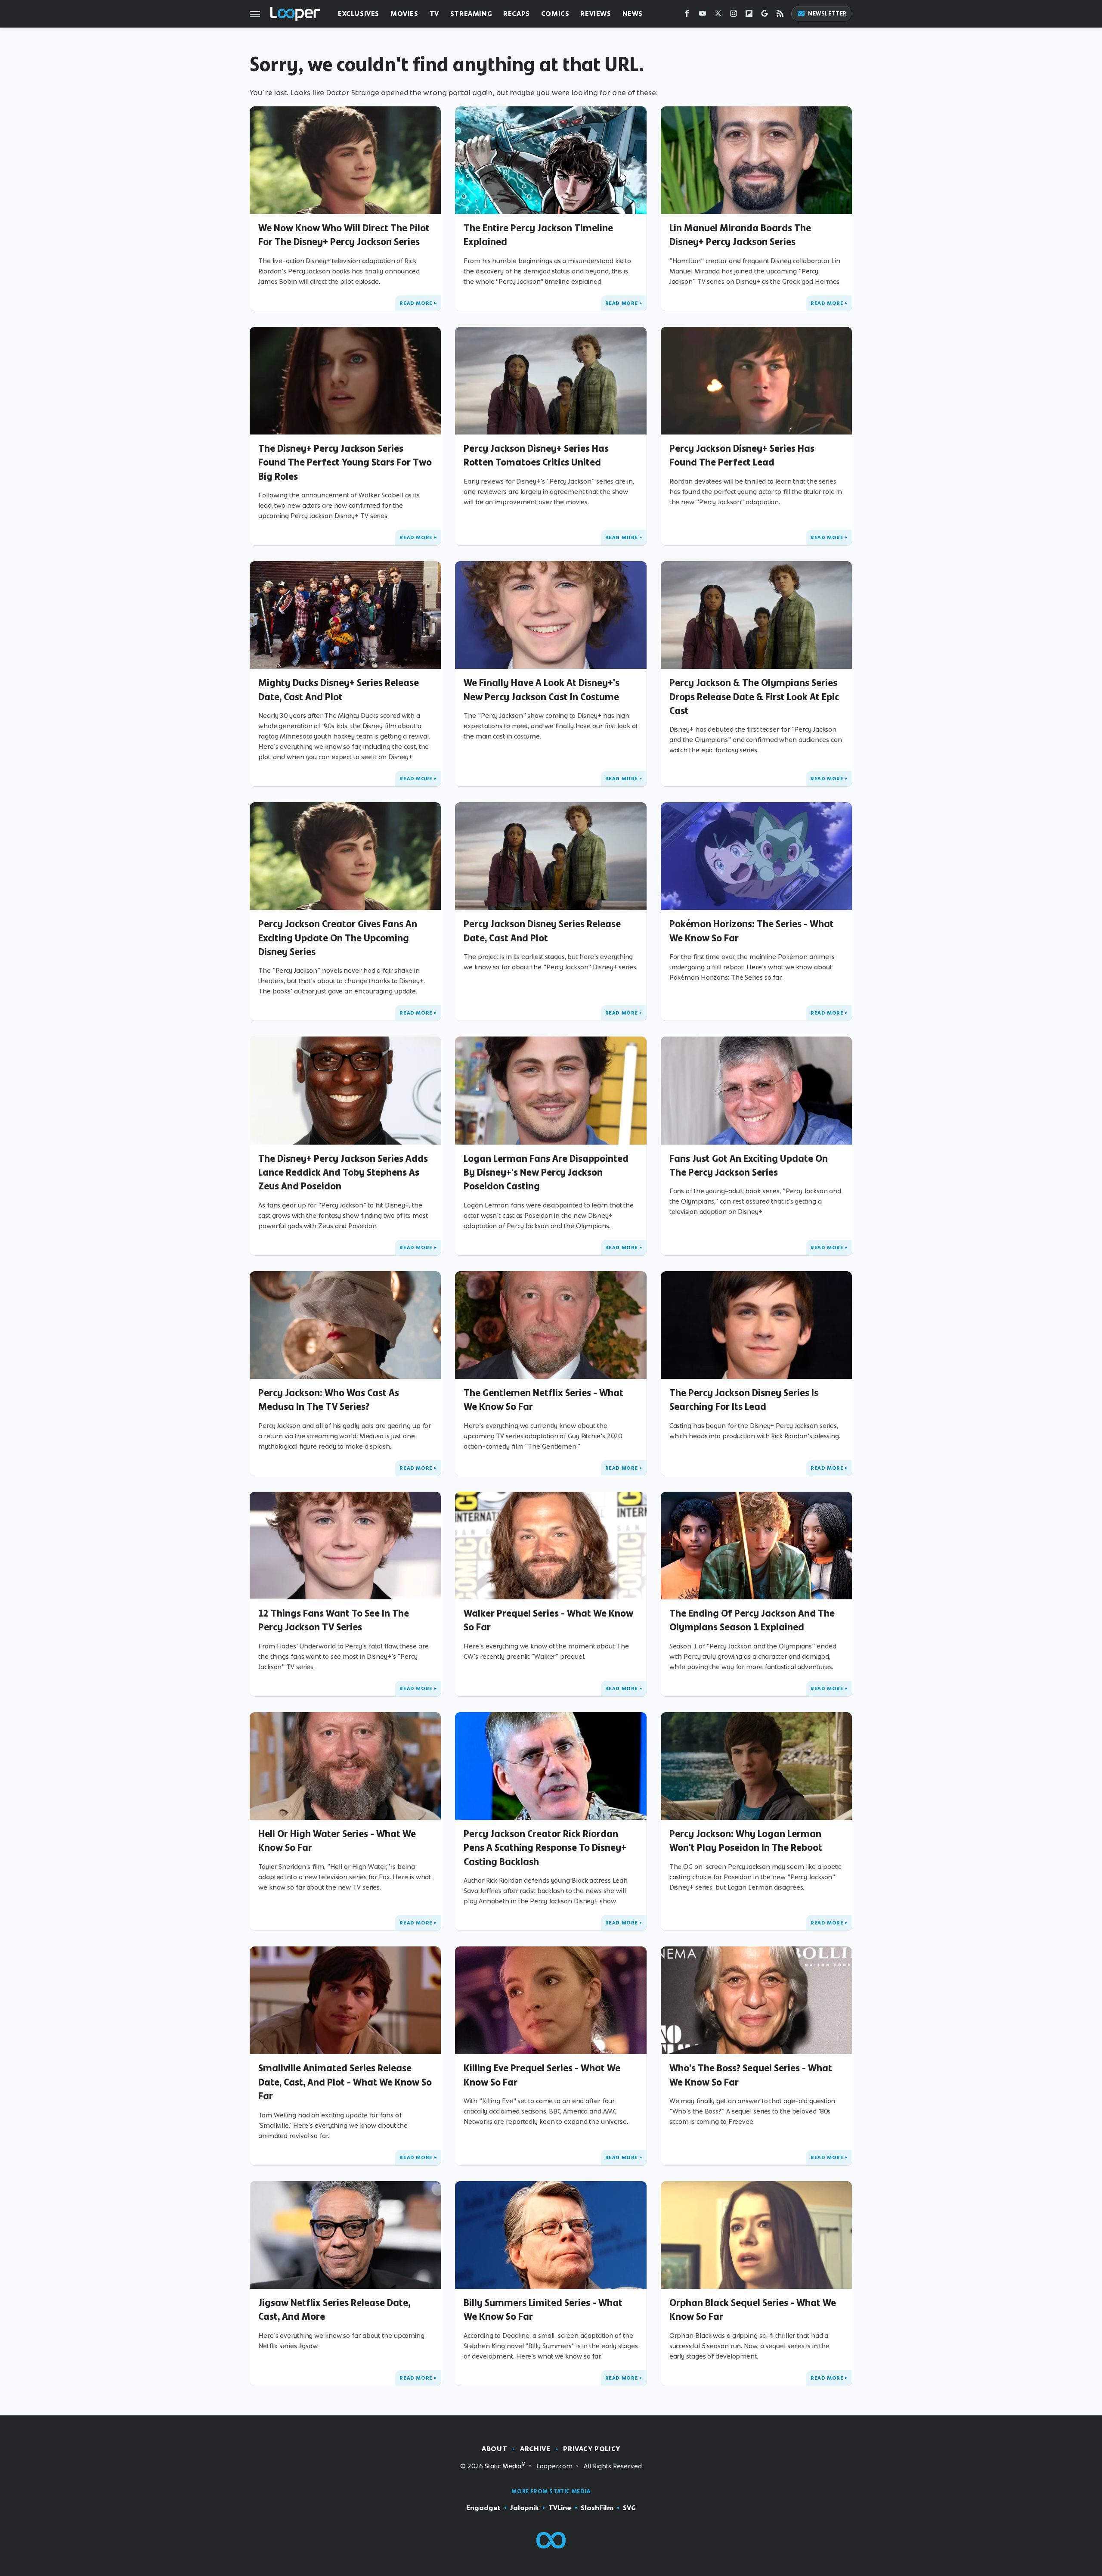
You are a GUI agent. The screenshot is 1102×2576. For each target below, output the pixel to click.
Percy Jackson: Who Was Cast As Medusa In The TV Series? (329, 1400)
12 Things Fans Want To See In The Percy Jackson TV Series (334, 1620)
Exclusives (359, 14)
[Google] (765, 15)
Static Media (503, 2466)
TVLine (560, 2508)
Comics (555, 14)
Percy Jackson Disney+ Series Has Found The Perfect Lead (742, 455)
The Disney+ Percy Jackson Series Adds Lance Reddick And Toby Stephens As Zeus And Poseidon (343, 1172)
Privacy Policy (591, 2449)
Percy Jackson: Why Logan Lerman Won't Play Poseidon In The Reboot (746, 1840)
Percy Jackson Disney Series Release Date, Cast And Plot (542, 931)
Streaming (471, 14)
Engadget (483, 2508)
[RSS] (780, 15)
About (494, 2449)
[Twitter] (718, 15)
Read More (416, 303)
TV (434, 14)
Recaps (517, 14)
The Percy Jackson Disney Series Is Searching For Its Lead (744, 1400)
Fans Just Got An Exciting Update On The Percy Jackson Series (749, 1165)
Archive (535, 2449)
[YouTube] (703, 15)
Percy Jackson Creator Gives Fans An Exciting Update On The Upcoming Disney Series (338, 938)
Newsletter (827, 14)
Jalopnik (525, 2508)
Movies (404, 14)
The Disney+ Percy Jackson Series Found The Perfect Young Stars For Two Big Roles (345, 462)
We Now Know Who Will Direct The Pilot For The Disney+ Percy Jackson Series (344, 235)
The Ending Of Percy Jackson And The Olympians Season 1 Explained (752, 1620)
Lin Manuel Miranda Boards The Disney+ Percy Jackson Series (740, 235)
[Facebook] (687, 15)
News (633, 14)
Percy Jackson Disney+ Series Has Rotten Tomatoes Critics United (536, 455)
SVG (629, 2508)
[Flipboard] (749, 15)
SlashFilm (597, 2508)
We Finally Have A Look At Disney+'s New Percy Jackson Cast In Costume (542, 689)
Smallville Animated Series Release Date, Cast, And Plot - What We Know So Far (345, 2082)
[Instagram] (734, 15)
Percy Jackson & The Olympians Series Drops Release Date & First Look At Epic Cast (754, 697)
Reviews (596, 14)
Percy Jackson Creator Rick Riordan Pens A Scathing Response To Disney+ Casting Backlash (545, 1848)
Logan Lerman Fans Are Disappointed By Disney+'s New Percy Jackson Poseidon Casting (546, 1172)
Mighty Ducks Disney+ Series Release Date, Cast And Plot (339, 689)
